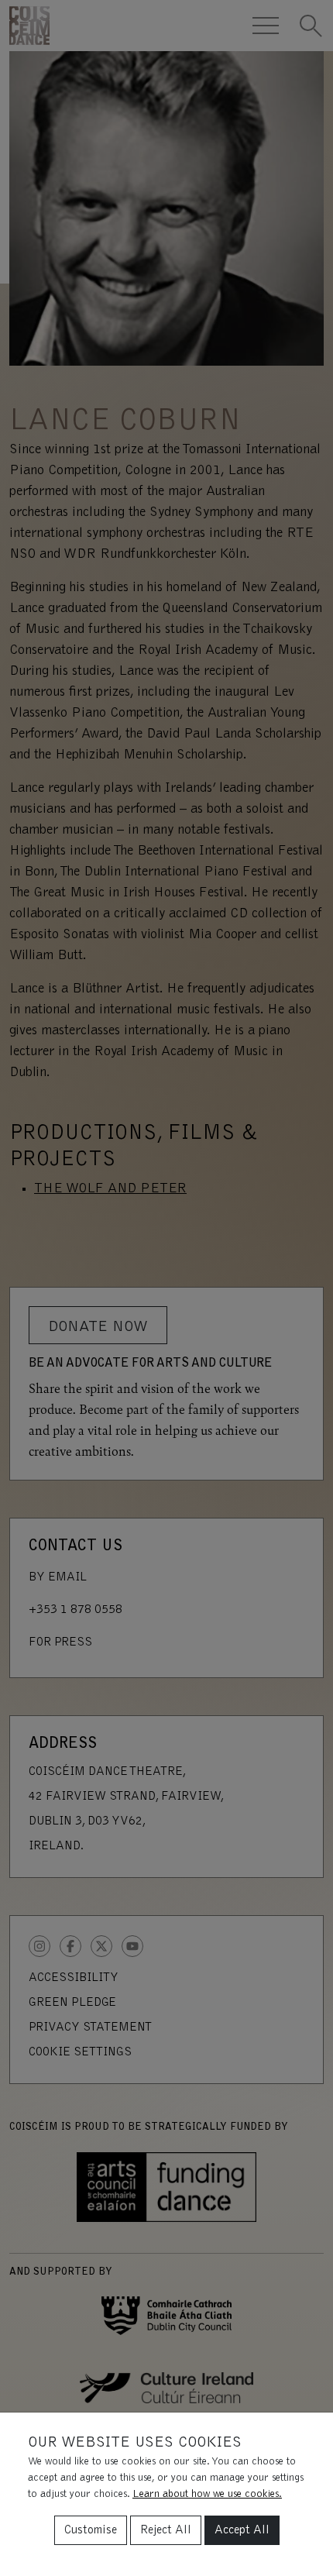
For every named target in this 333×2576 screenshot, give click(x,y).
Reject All (166, 2530)
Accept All (242, 2530)
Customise (91, 2530)
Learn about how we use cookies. (207, 2495)
